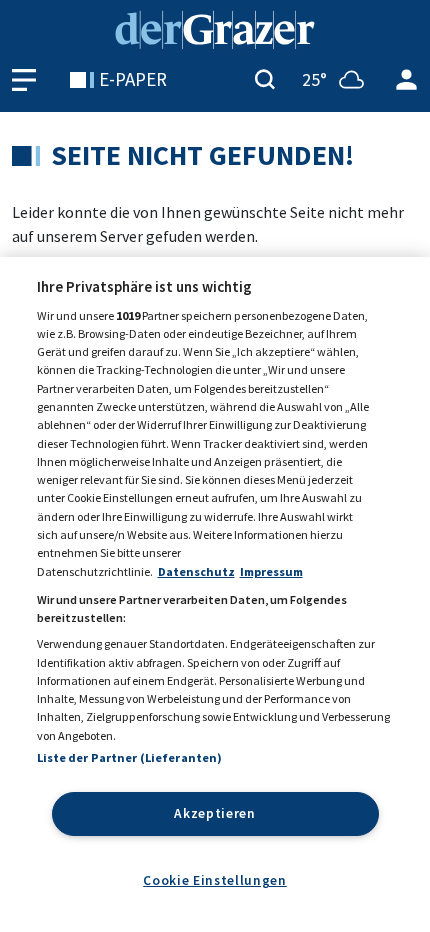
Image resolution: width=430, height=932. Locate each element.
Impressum (271, 571)
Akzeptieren (214, 813)
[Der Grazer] (215, 28)
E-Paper (133, 79)
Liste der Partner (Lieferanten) (130, 757)
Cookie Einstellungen (215, 880)
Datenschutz (196, 571)
